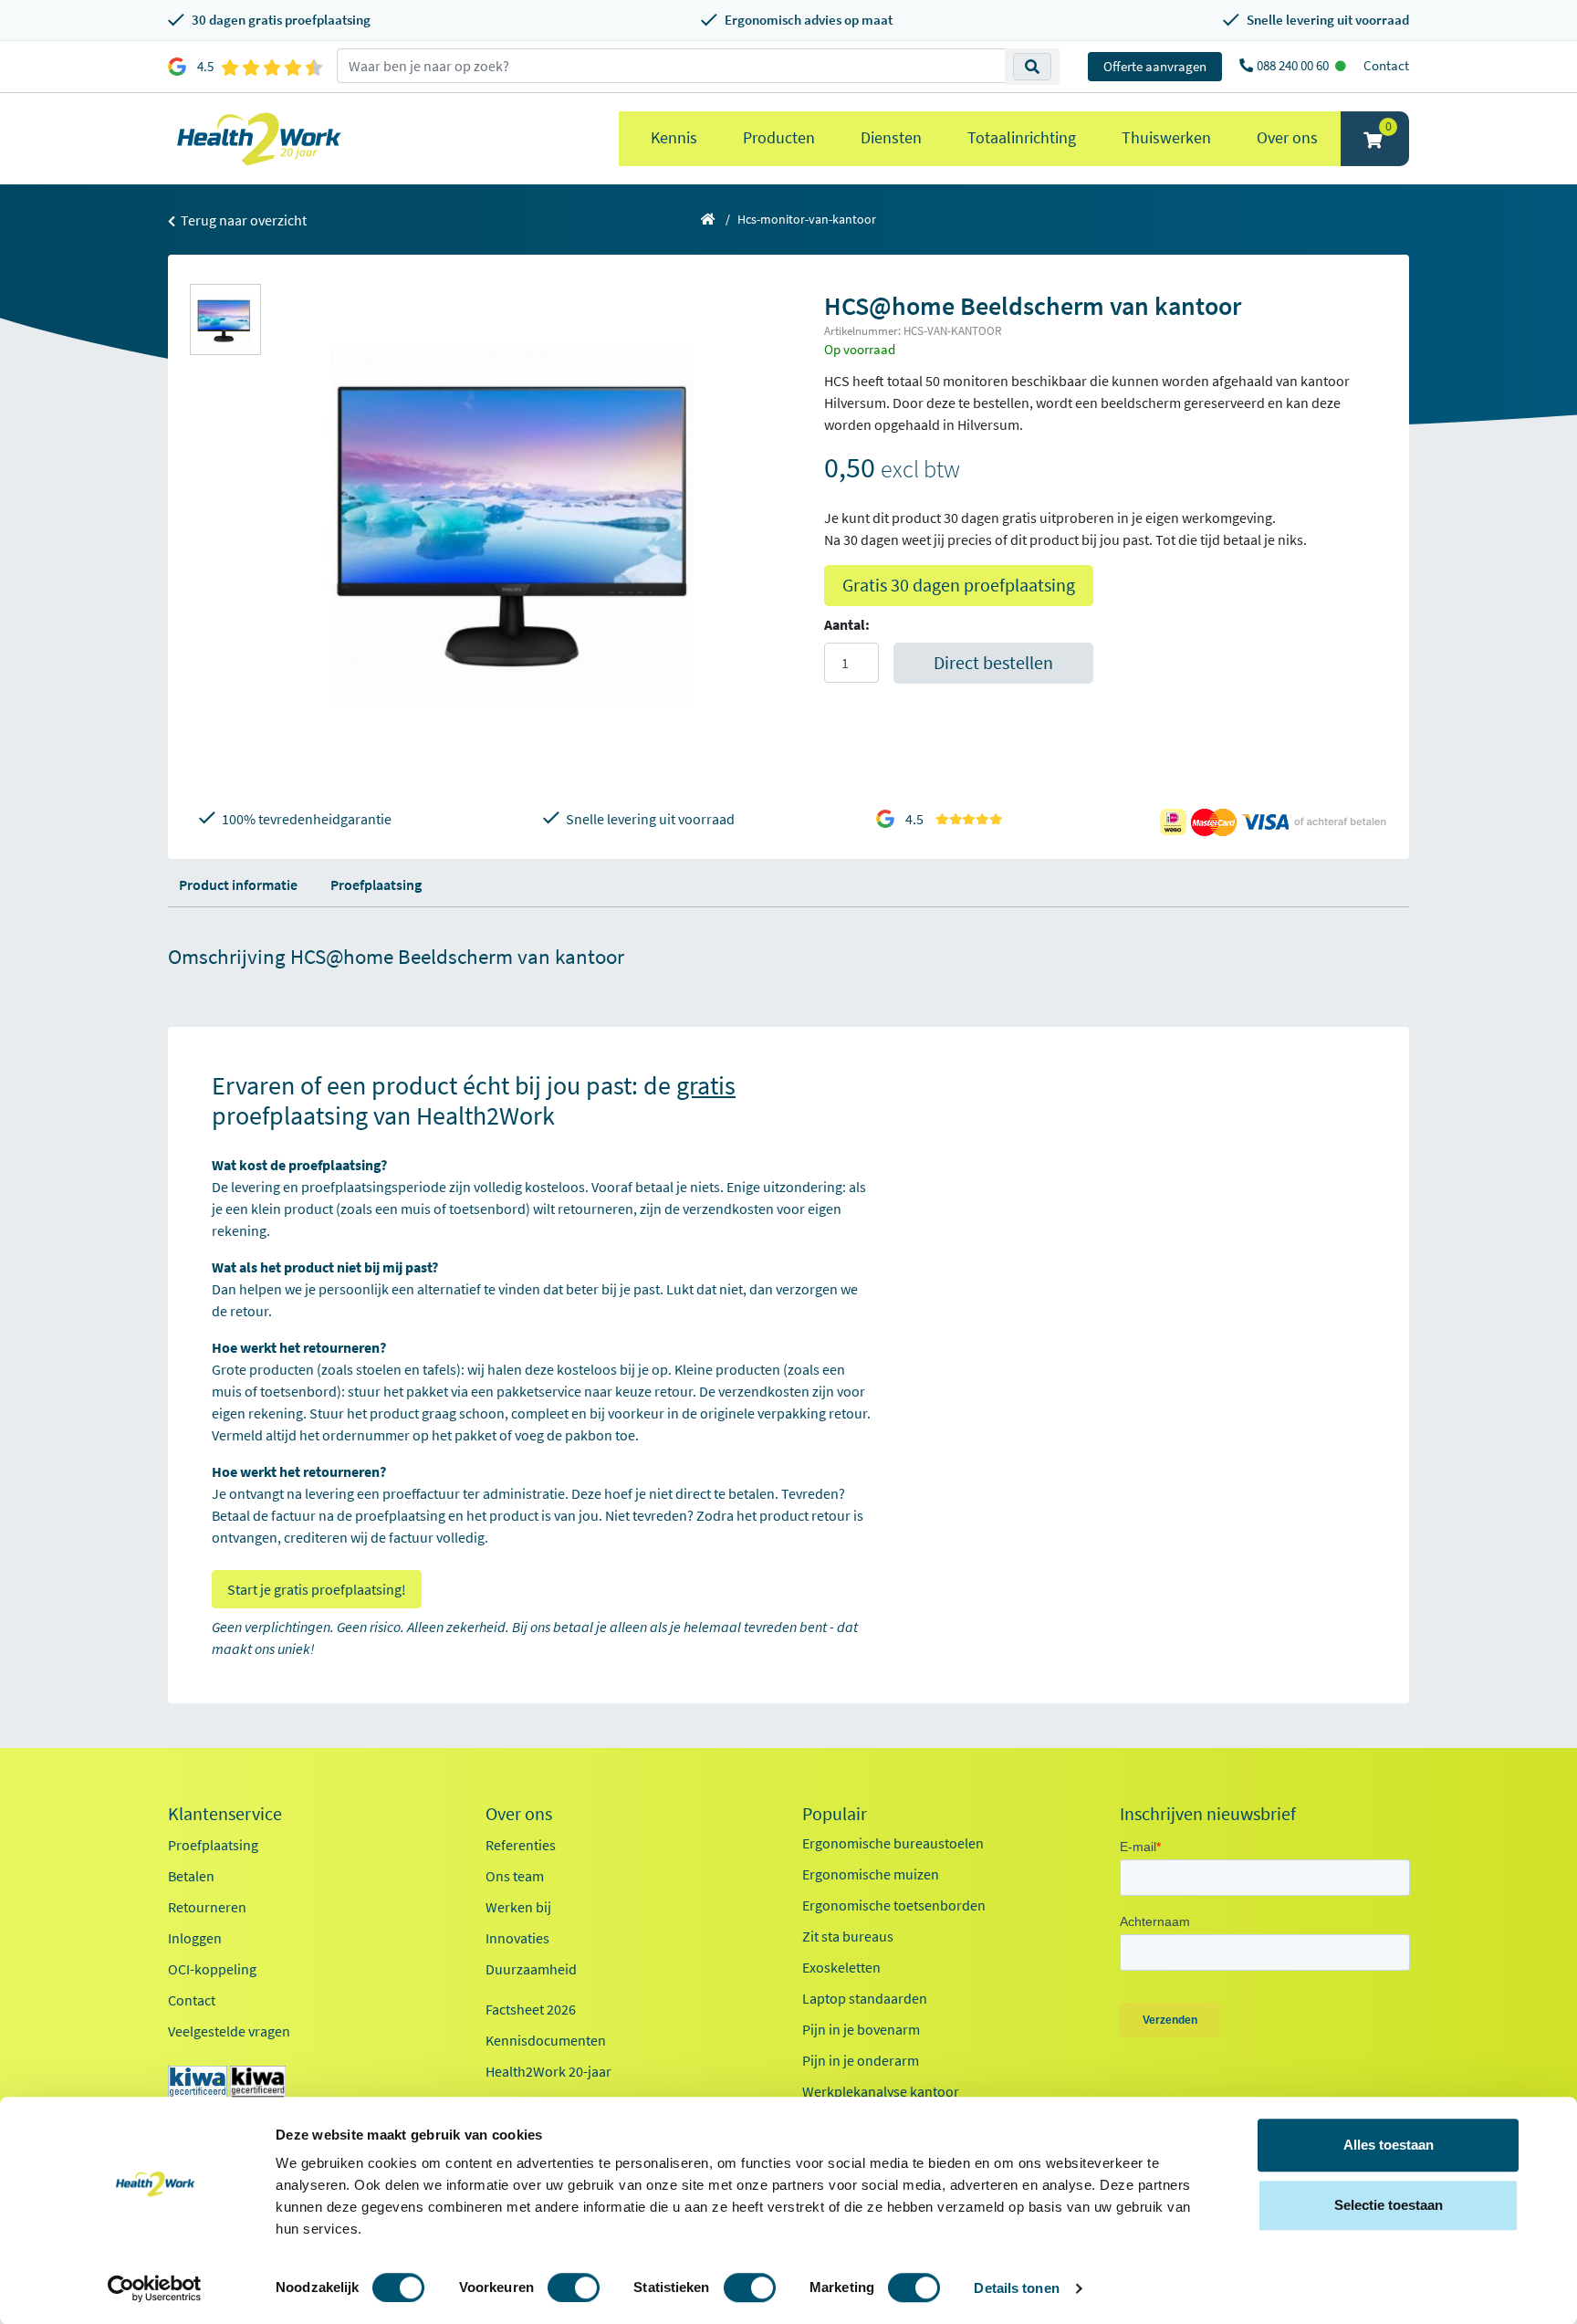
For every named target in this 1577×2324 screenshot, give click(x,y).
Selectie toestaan (1389, 2205)
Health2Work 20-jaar (548, 2071)
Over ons (1287, 137)
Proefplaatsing (376, 885)
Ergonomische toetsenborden (894, 1905)
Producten (779, 137)
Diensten (891, 137)
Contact (1386, 65)
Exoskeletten (841, 1967)
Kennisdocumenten (546, 2040)
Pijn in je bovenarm (861, 2029)
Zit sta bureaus (848, 1936)
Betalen (191, 1876)
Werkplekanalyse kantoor (881, 2091)
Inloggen (195, 1938)
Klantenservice (225, 1814)
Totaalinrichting (1022, 137)
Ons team (515, 1876)
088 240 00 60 (1294, 65)
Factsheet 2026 (531, 2009)
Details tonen (1016, 2288)
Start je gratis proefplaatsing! (317, 1589)
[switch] (574, 2287)
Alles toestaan (1389, 2145)
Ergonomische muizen (871, 1874)
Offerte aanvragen (1155, 66)
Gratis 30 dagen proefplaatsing (959, 585)
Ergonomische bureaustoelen (893, 1843)
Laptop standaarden (865, 1998)
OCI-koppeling (212, 1969)
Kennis (674, 137)
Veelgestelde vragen (229, 2031)
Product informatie (238, 885)
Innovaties (517, 1938)
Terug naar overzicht (242, 220)
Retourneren (207, 1907)
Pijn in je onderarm (861, 2060)
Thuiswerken (1166, 137)
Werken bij (518, 1907)
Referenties (521, 1845)
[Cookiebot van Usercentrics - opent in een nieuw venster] (155, 2288)
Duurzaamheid (531, 1969)
